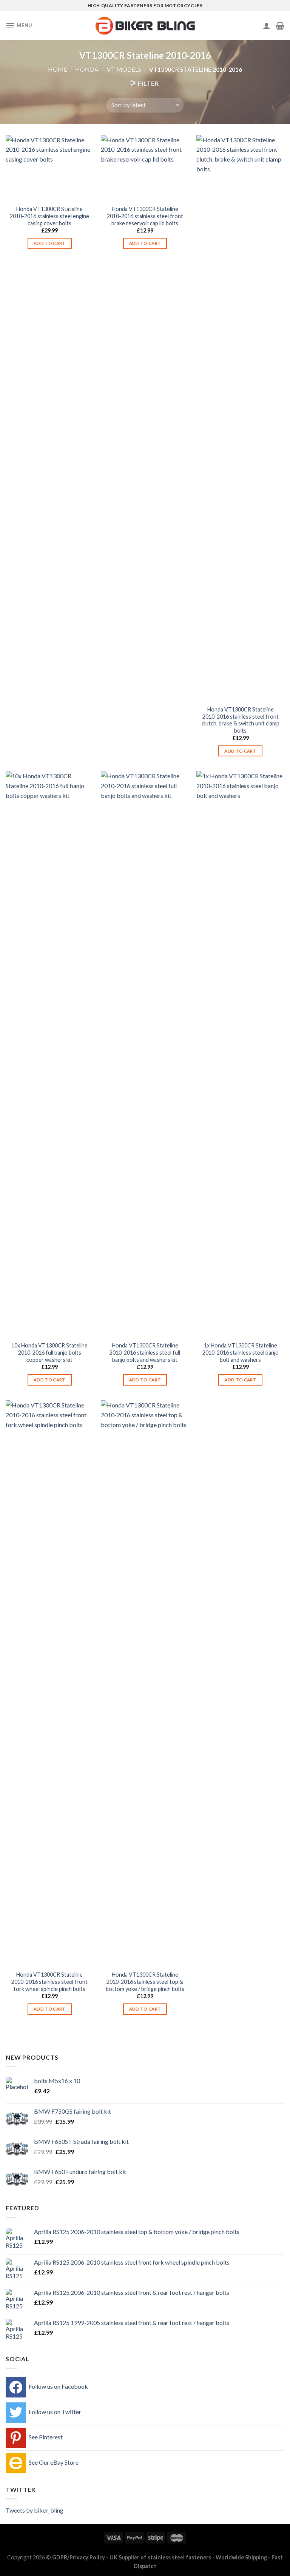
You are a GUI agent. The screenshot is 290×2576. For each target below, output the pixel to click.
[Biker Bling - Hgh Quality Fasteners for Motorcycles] (145, 26)
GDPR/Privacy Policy (79, 2557)
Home (58, 69)
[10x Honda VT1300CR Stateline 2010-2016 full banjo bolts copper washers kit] (50, 1054)
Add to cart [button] (50, 243)
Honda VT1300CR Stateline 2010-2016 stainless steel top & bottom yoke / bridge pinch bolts (145, 1982)
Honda (87, 69)
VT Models (124, 69)
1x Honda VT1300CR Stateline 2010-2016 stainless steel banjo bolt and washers (241, 1352)
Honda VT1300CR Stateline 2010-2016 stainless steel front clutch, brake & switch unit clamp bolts (241, 720)
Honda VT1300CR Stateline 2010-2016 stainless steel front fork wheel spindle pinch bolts (49, 1982)
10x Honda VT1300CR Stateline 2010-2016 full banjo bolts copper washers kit (49, 1352)
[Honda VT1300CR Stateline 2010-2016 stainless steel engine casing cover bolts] (50, 168)
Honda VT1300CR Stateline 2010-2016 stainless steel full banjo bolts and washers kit (145, 1352)
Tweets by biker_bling (35, 2510)
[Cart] (280, 26)
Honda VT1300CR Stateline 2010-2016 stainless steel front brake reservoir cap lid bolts (145, 216)
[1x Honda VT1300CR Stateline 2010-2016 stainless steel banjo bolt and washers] (240, 1054)
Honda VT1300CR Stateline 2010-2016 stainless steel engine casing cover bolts (49, 216)
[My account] (267, 26)
